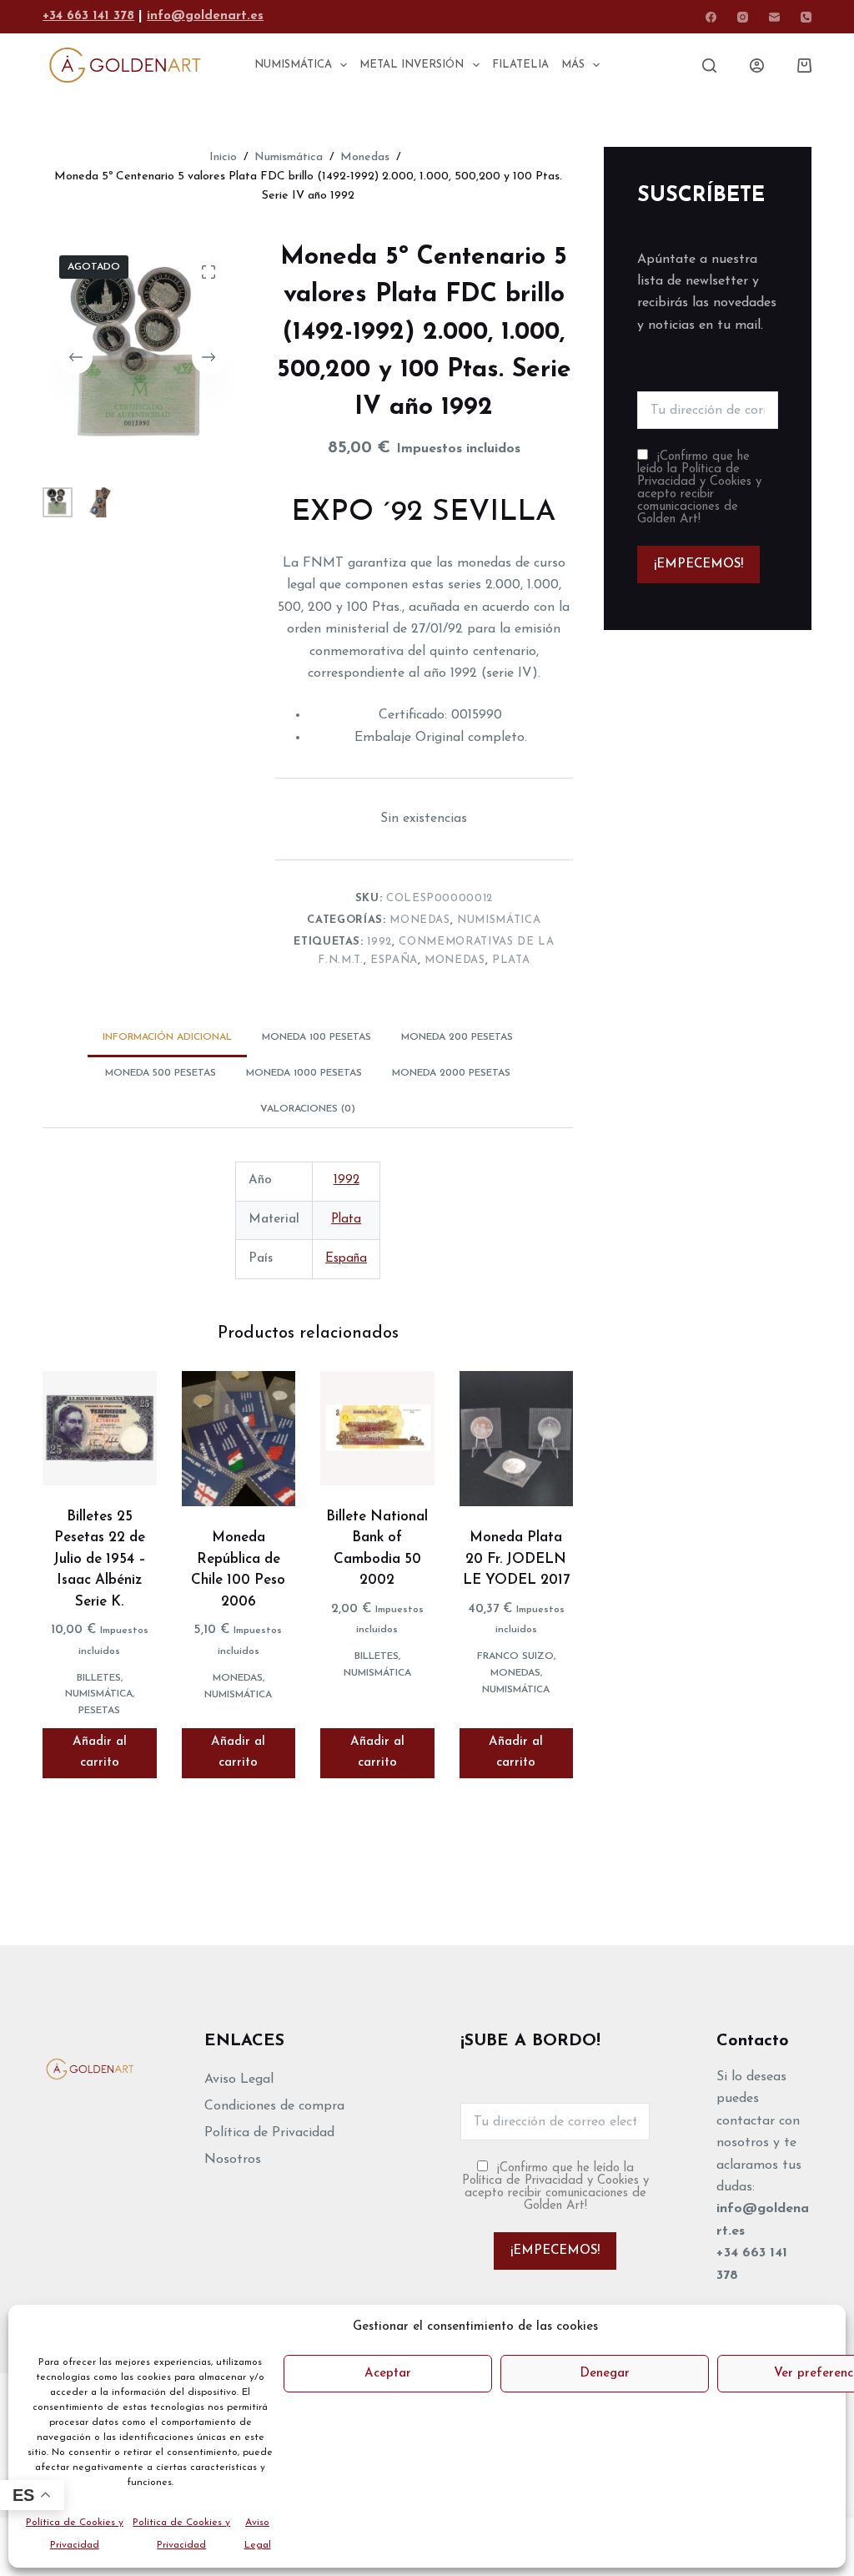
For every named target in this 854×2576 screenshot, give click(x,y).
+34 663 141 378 (88, 16)
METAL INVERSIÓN (412, 65)
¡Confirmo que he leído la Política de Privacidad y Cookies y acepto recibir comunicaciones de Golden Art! (699, 488)
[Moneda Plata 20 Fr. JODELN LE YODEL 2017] (516, 1439)
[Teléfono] (806, 17)
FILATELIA (520, 65)
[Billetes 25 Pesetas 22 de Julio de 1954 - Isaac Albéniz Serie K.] (99, 1428)
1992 (379, 942)
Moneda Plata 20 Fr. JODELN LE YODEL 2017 (516, 1559)
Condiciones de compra (274, 2106)
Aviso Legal (239, 2079)
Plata (511, 960)
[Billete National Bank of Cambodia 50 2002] (377, 1428)
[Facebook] (711, 17)
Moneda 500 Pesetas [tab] (161, 1073)
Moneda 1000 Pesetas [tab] (304, 1073)
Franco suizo (515, 1656)
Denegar (605, 2374)
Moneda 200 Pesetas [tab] (457, 1037)
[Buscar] (709, 66)
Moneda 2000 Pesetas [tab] (451, 1073)
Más (573, 65)
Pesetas (99, 1711)
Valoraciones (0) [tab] (308, 1109)
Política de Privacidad (269, 2133)
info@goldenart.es (205, 16)
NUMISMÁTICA (293, 65)
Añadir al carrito (100, 1752)
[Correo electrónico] (774, 17)
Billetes (99, 1678)
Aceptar (388, 2374)
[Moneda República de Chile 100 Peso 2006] (239, 1439)
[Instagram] (743, 17)
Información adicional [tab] (167, 1037)
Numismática (499, 920)
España (394, 960)
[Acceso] (757, 66)
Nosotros (233, 2160)
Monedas (420, 920)
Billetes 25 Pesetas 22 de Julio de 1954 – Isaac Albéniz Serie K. (100, 1559)
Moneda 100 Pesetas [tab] (316, 1037)
